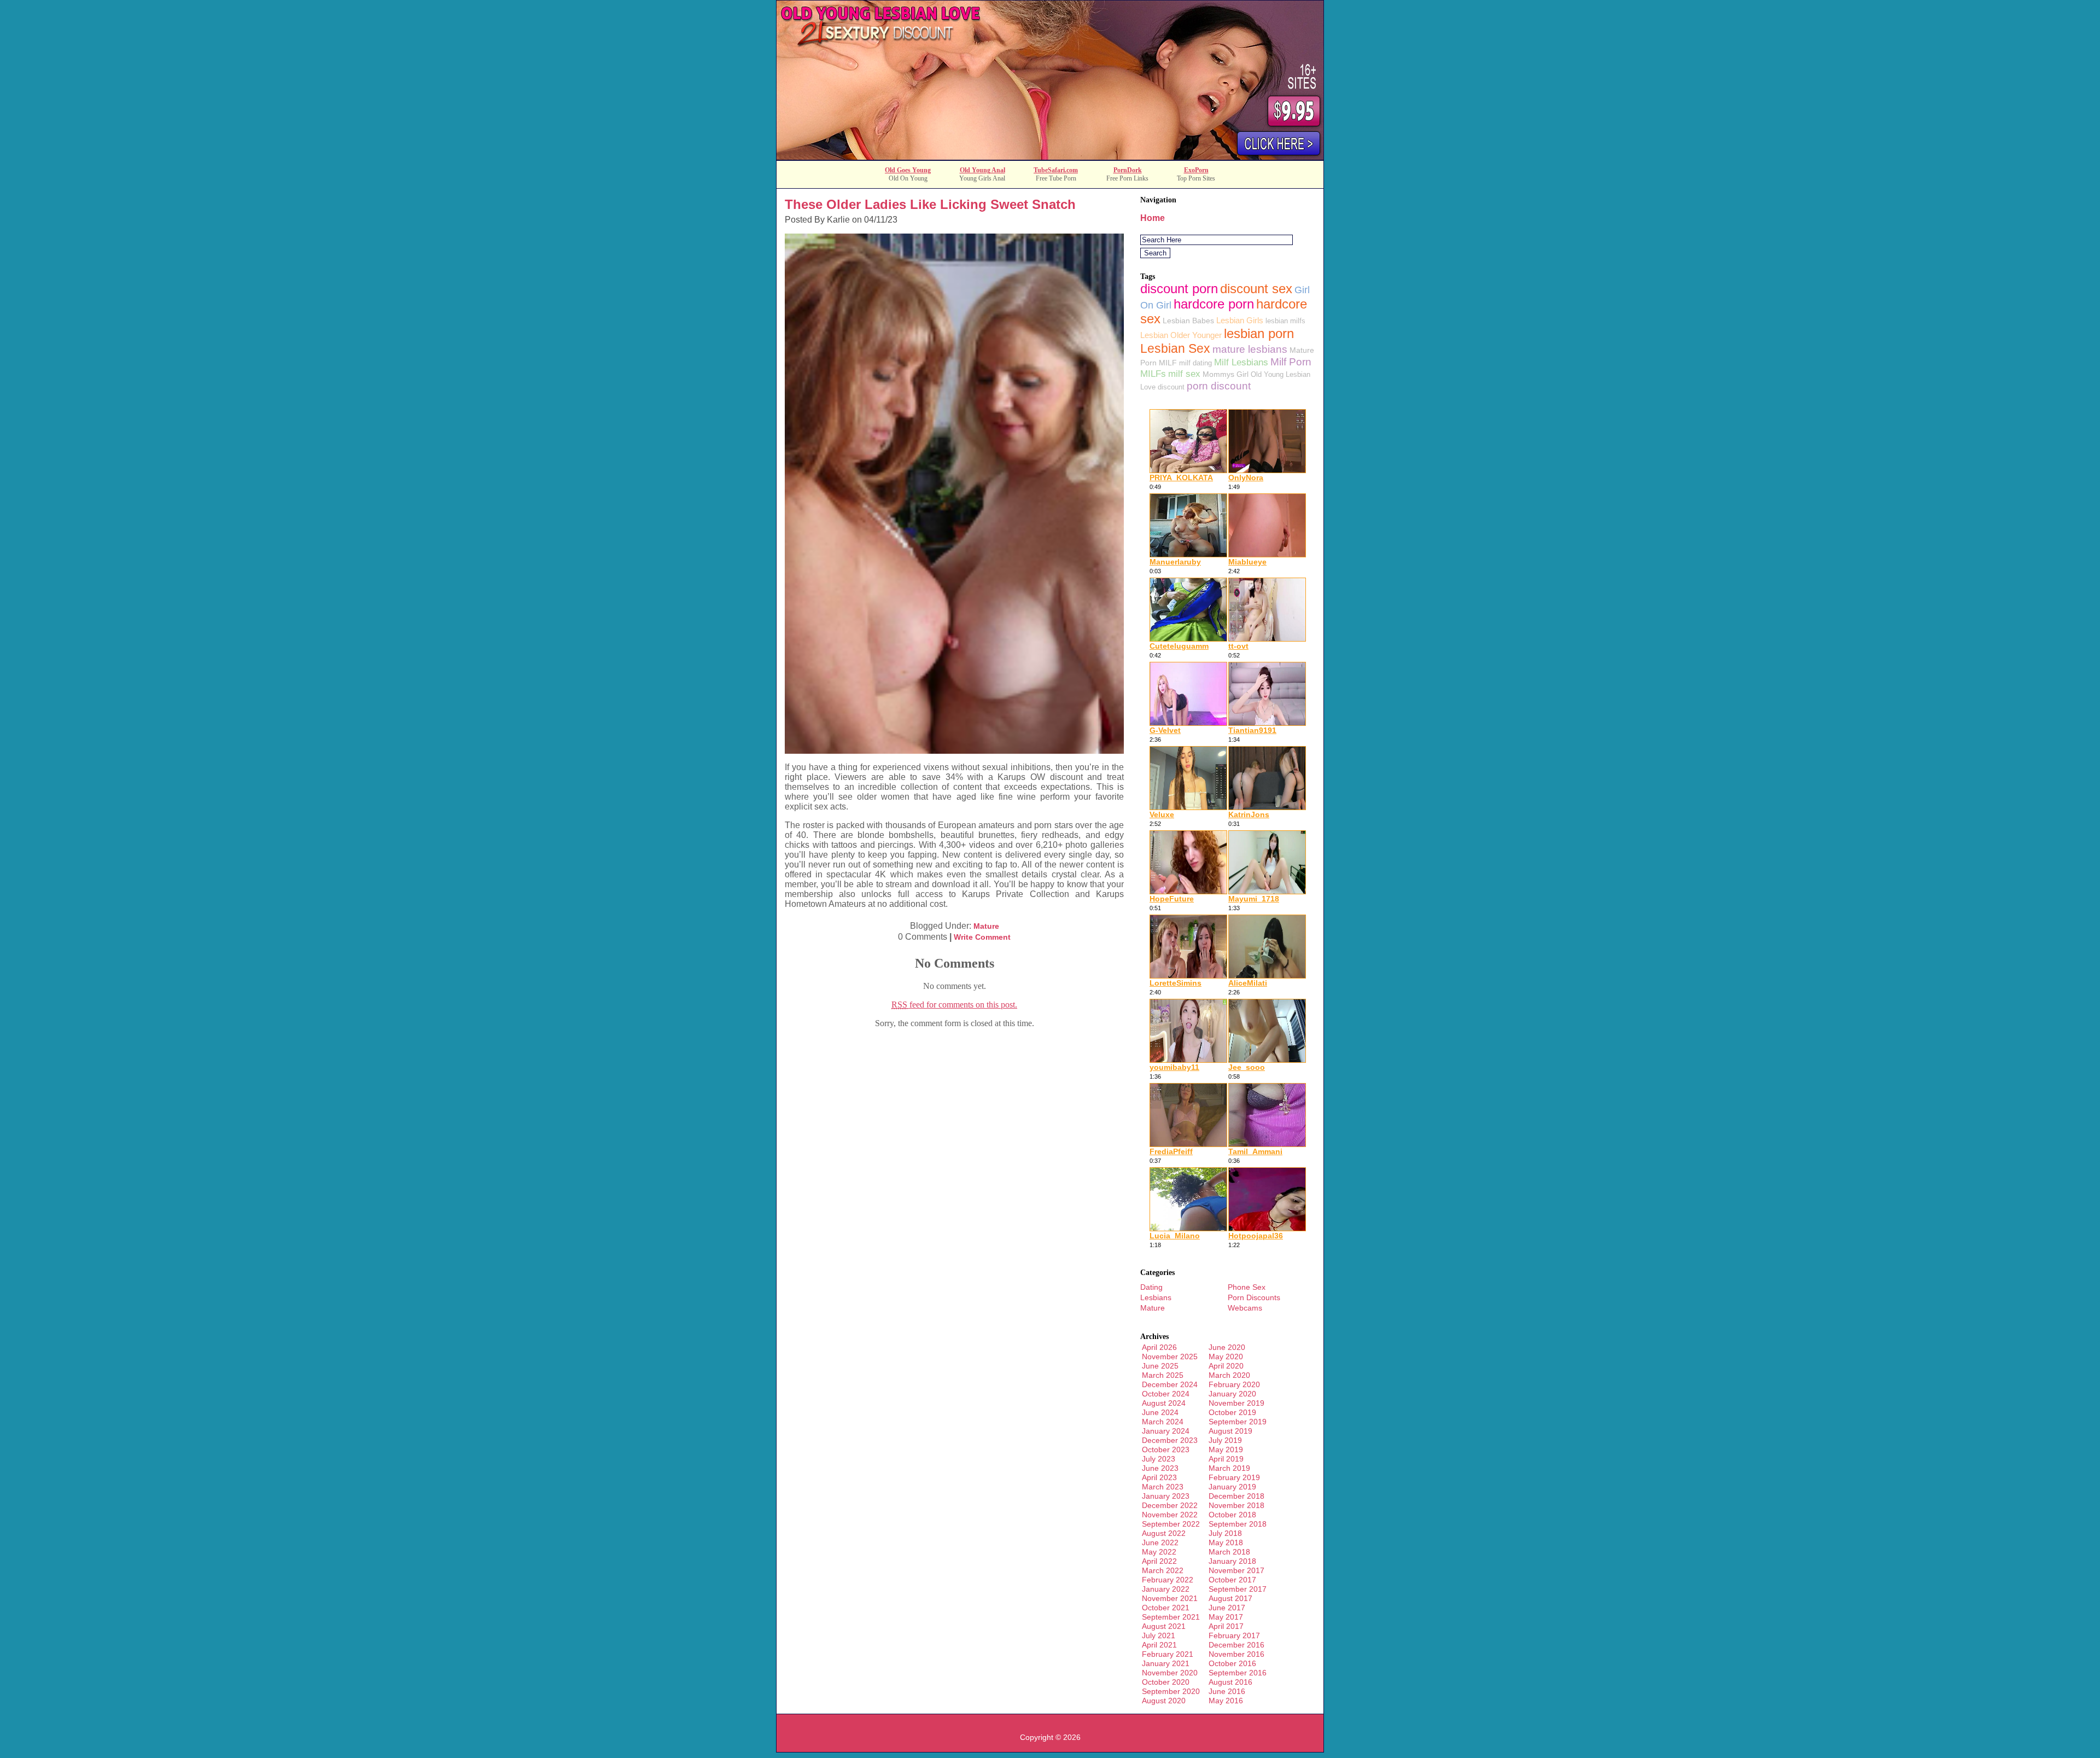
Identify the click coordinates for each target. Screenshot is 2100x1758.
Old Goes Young (908, 170)
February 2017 (1234, 1635)
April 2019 (1226, 1459)
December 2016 (1236, 1645)
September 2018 (1238, 1524)
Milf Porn (1291, 362)
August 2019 (1230, 1431)
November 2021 (1170, 1598)
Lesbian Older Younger (1181, 335)
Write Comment (982, 937)
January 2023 (1166, 1496)
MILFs (1153, 374)
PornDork (1128, 170)
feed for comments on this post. (954, 1005)
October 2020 (1166, 1682)
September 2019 (1238, 1422)
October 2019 (1232, 1412)
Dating (1151, 1287)
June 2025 (1160, 1366)
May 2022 (1159, 1552)
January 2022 (1166, 1589)
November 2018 (1236, 1505)
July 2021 (1159, 1635)
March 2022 (1163, 1570)
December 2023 (1170, 1440)
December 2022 (1170, 1505)
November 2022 (1170, 1515)
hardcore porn (1214, 304)
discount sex (1256, 289)
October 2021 (1166, 1608)
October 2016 (1232, 1663)
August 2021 (1164, 1626)
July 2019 (1225, 1440)
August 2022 (1164, 1533)
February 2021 (1168, 1654)
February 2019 (1234, 1477)
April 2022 (1159, 1561)
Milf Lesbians (1241, 362)
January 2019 (1232, 1487)
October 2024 (1166, 1394)
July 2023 (1159, 1459)
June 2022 (1160, 1542)
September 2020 (1171, 1691)
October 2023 (1166, 1450)
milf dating (1195, 363)
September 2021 (1171, 1617)
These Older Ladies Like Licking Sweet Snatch (930, 204)
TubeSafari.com (1056, 170)
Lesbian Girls (1240, 320)
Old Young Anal (982, 170)
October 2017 (1232, 1580)
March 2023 (1163, 1487)
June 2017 (1227, 1608)
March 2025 (1163, 1375)
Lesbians (1156, 1297)
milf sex (1184, 374)
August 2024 (1164, 1403)
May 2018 (1226, 1542)
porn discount (1219, 386)
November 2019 (1236, 1403)
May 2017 (1226, 1617)
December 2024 (1170, 1384)
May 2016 (1226, 1701)
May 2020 (1226, 1357)
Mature (986, 926)
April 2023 (1159, 1477)
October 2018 (1232, 1515)
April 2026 (1159, 1347)
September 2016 (1238, 1673)
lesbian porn (1259, 334)
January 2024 (1166, 1431)
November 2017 (1236, 1570)
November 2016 (1236, 1654)
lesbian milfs (1285, 321)
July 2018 (1225, 1533)
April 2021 (1159, 1645)
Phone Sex (1247, 1287)
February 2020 (1234, 1384)
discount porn (1179, 289)
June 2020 (1227, 1347)
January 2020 (1232, 1394)
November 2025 (1170, 1357)
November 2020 (1170, 1673)
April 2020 (1226, 1366)
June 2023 (1160, 1468)
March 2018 (1229, 1552)
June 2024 (1160, 1412)
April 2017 (1226, 1626)
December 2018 (1236, 1496)
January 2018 (1232, 1561)
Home (1153, 218)
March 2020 (1229, 1375)
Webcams (1245, 1308)
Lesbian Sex (1175, 348)
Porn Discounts (1254, 1297)
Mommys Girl (1226, 374)
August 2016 (1230, 1682)
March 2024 (1163, 1422)
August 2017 (1230, 1598)
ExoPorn (1196, 170)
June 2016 (1227, 1691)
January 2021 (1166, 1663)
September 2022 (1171, 1524)
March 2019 (1229, 1468)
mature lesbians (1250, 349)
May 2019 (1226, 1450)
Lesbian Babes (1188, 321)
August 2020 (1164, 1701)
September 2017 (1238, 1589)
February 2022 (1168, 1580)
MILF (1168, 363)
